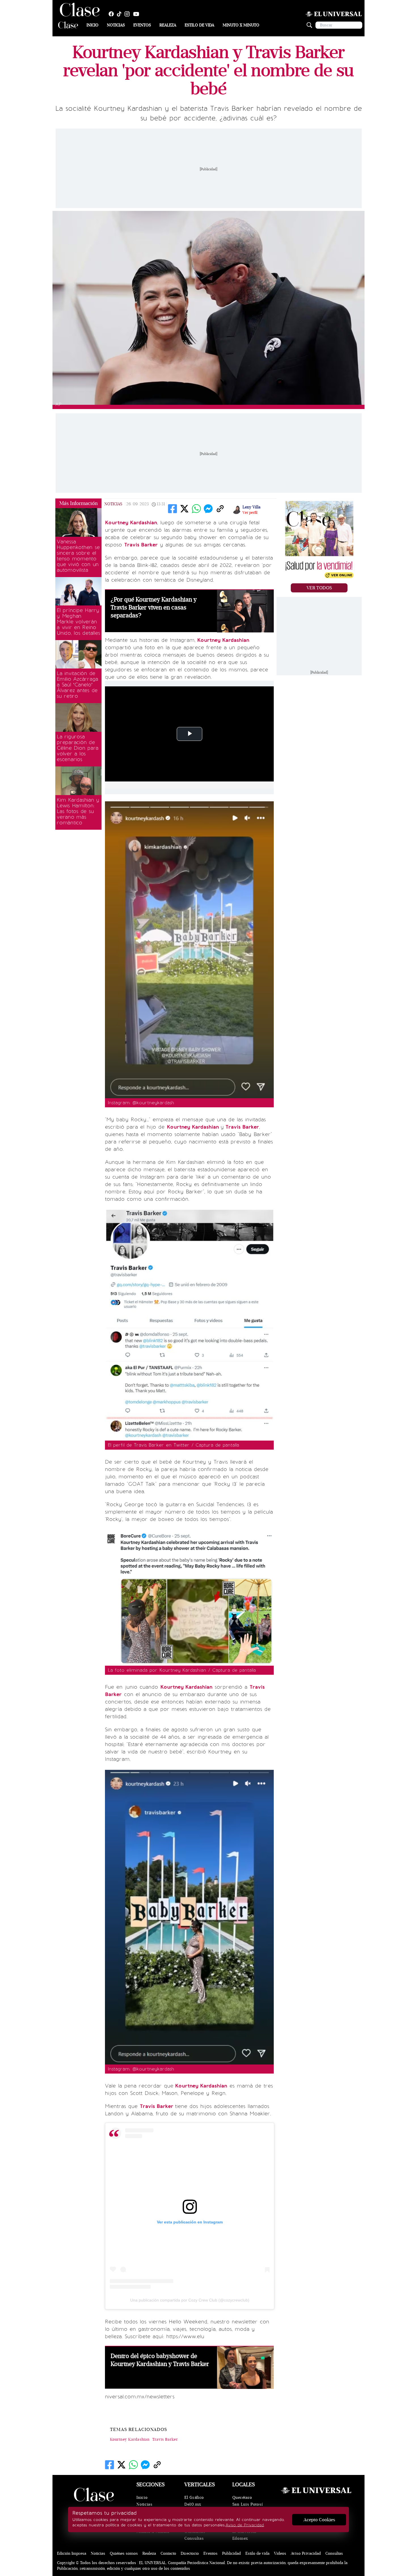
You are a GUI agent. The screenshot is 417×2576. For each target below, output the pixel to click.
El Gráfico (194, 2498)
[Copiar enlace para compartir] (220, 509)
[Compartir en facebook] (172, 509)
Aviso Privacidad (306, 2553)
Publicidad (231, 2553)
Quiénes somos (124, 2553)
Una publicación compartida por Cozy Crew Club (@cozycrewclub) (190, 2300)
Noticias (116, 25)
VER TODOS (319, 588)
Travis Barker (165, 2439)
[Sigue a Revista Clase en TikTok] (121, 14)
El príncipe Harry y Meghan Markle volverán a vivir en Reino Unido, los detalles (78, 622)
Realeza (168, 25)
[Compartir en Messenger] (208, 509)
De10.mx (193, 2504)
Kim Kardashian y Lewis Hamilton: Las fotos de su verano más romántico (78, 811)
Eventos (142, 25)
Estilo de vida (199, 25)
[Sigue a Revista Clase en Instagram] (129, 14)
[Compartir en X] (184, 509)
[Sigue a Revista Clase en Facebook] (113, 14)
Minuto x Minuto (241, 25)
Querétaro (242, 2498)
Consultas (194, 2538)
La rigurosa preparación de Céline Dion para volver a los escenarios (78, 748)
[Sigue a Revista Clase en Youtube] (138, 14)
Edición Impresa (72, 2553)
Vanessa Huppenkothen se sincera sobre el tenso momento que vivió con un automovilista (78, 556)
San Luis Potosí (248, 2504)
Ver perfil (250, 513)
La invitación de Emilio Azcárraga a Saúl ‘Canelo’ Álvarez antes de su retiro (77, 685)
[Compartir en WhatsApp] (196, 509)
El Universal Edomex (244, 2535)
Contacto (168, 2553)
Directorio (190, 2553)
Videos (280, 2553)
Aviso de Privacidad (245, 2525)
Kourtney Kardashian (130, 2439)
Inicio (92, 25)
